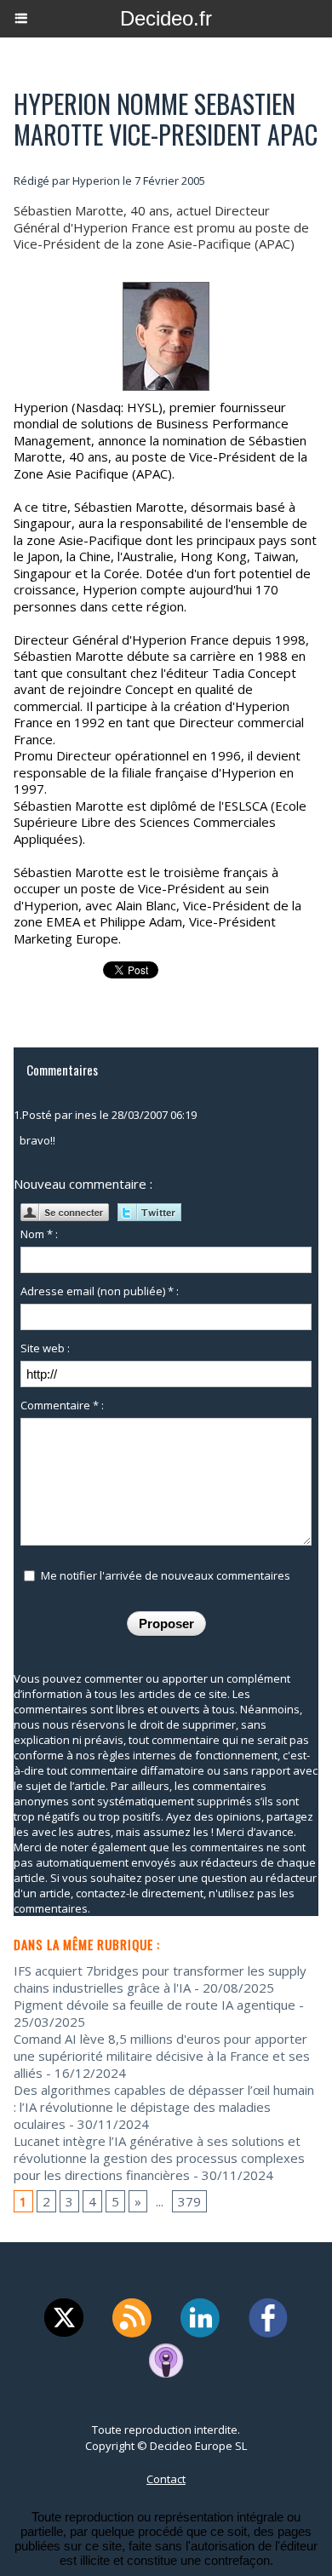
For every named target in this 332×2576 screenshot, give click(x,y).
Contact (166, 2479)
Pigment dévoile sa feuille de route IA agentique (155, 2005)
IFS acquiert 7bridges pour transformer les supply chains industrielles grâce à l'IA (160, 1979)
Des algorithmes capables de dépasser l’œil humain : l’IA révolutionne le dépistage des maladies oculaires (164, 2107)
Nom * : (39, 1234)
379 (189, 2201)
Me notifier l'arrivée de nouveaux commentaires (166, 1575)
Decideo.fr (166, 18)
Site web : (45, 1348)
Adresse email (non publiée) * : (100, 1291)
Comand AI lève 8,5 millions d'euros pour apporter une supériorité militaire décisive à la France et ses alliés (162, 2056)
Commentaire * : (62, 1405)
